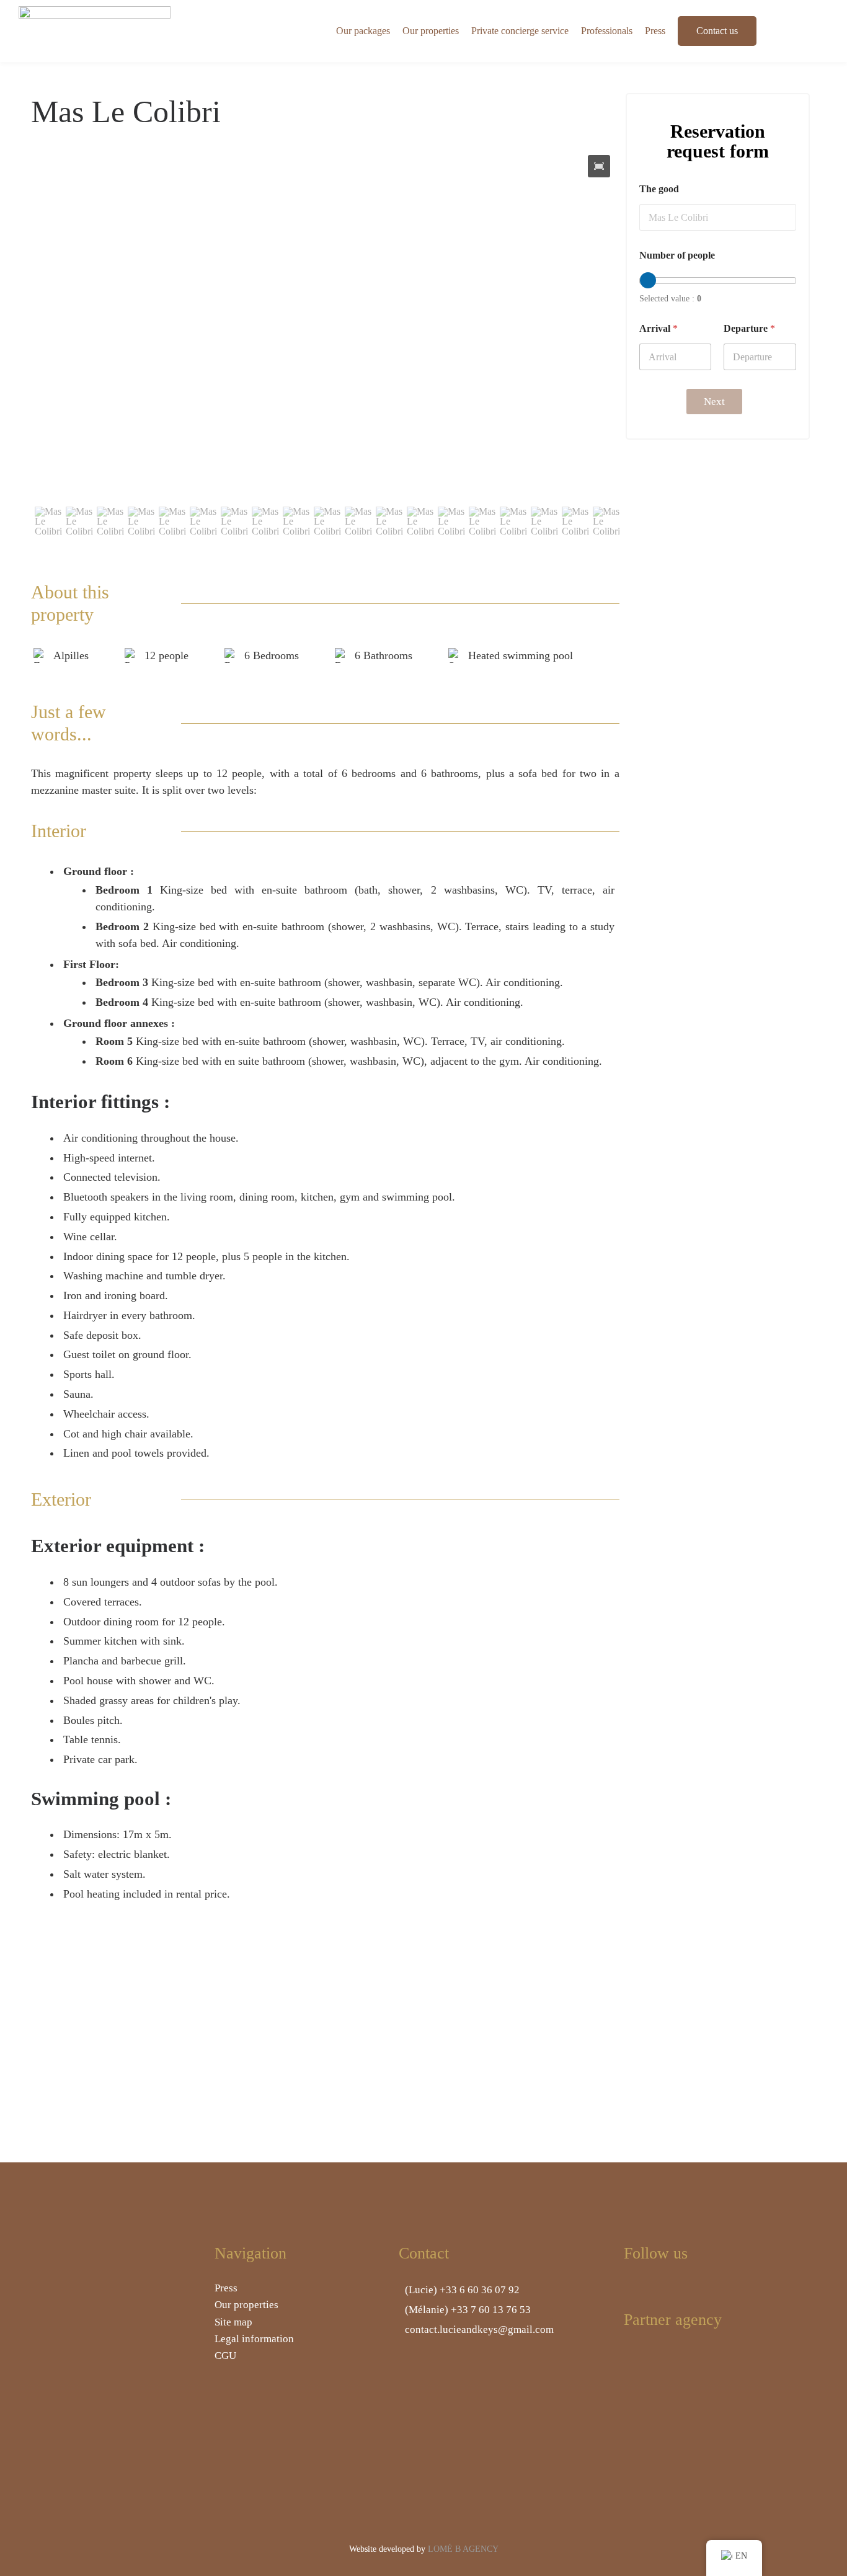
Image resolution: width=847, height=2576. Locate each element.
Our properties (246, 2305)
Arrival (659, 328)
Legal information (254, 2339)
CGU (225, 2356)
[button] (599, 166)
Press (226, 2288)
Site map (233, 2322)
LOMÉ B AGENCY (463, 2549)
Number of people (677, 255)
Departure (749, 328)
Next (714, 402)
